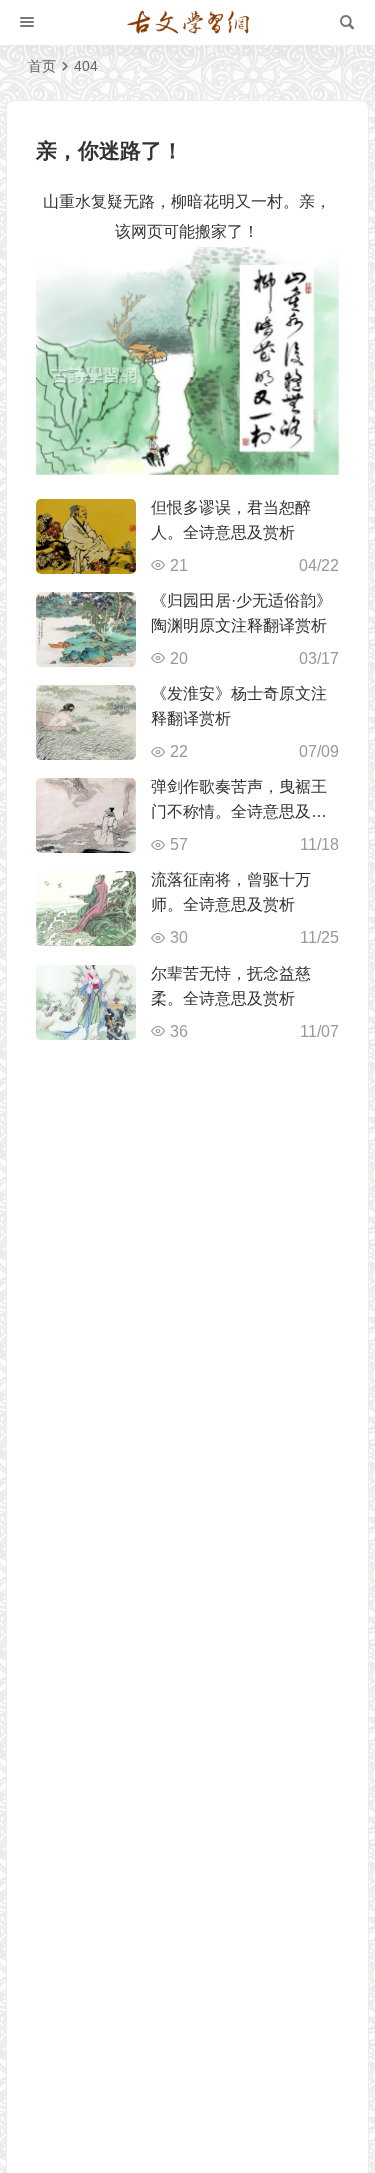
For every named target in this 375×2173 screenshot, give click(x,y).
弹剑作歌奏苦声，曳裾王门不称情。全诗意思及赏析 (239, 811)
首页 (42, 66)
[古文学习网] (188, 23)
